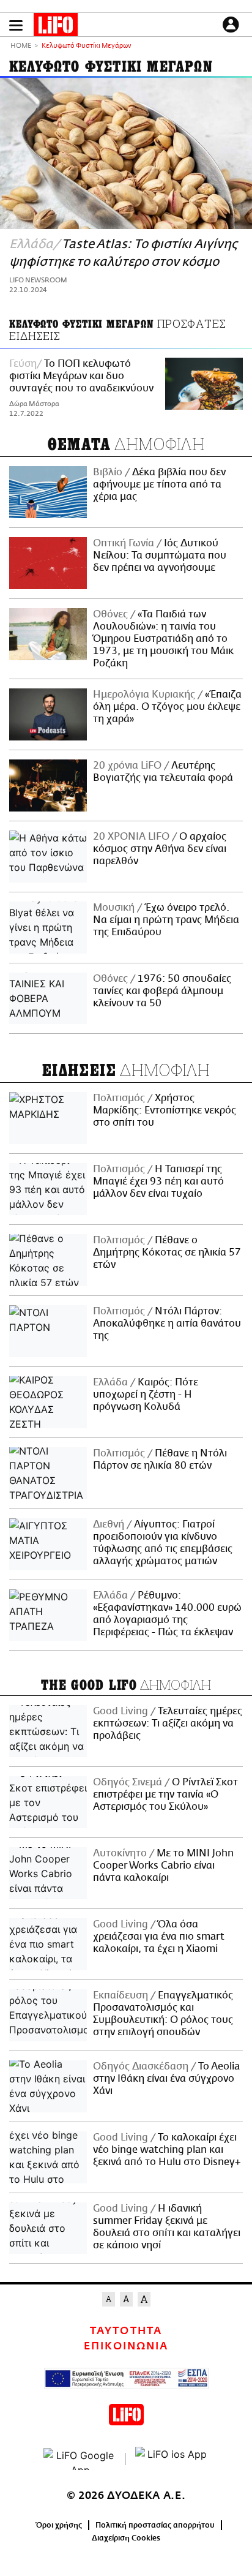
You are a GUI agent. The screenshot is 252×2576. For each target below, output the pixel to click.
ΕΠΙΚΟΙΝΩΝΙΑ (126, 2346)
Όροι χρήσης (59, 2525)
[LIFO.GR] (56, 27)
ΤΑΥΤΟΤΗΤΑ (126, 2331)
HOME (21, 46)
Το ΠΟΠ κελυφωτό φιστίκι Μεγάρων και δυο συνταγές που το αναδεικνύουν (81, 376)
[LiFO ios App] (172, 2459)
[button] (16, 25)
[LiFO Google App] (80, 2459)
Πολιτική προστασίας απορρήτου (155, 2525)
